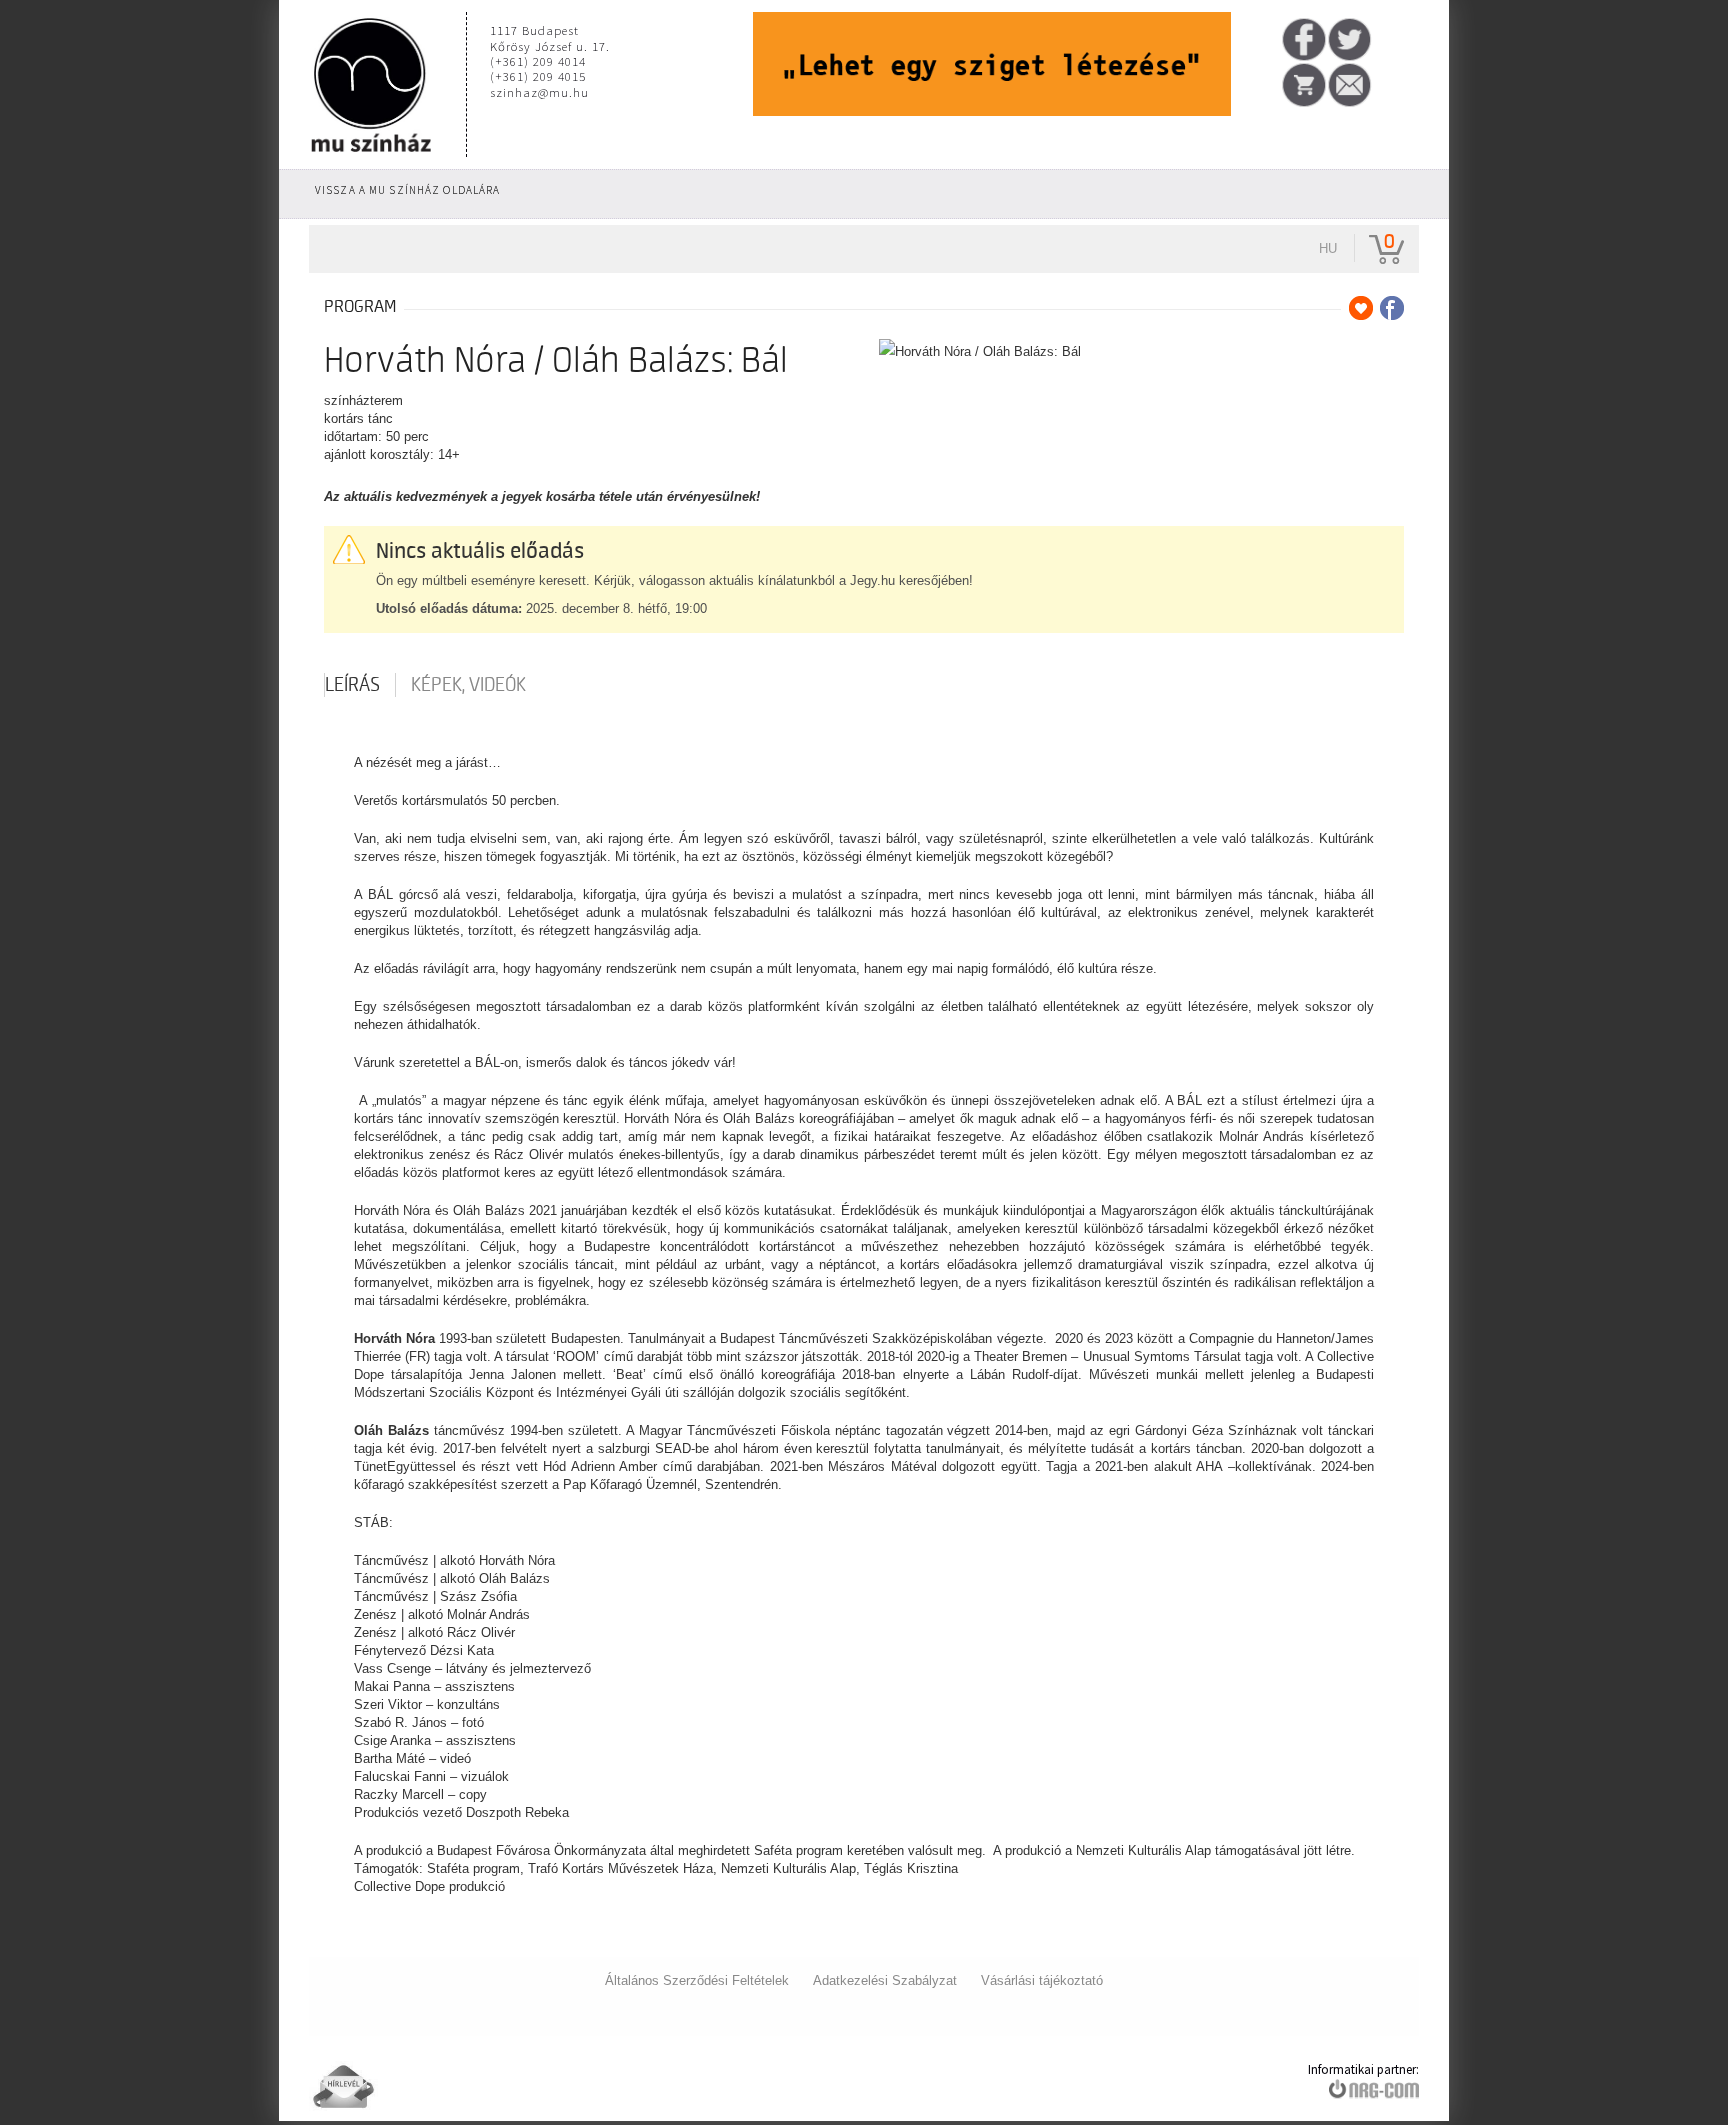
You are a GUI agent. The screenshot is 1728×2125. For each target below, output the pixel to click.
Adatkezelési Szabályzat (885, 1980)
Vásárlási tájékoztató (1042, 1980)
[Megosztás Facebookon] (1392, 308)
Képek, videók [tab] (468, 685)
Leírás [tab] (352, 685)
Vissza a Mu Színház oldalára (407, 190)
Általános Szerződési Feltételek (697, 1980)
